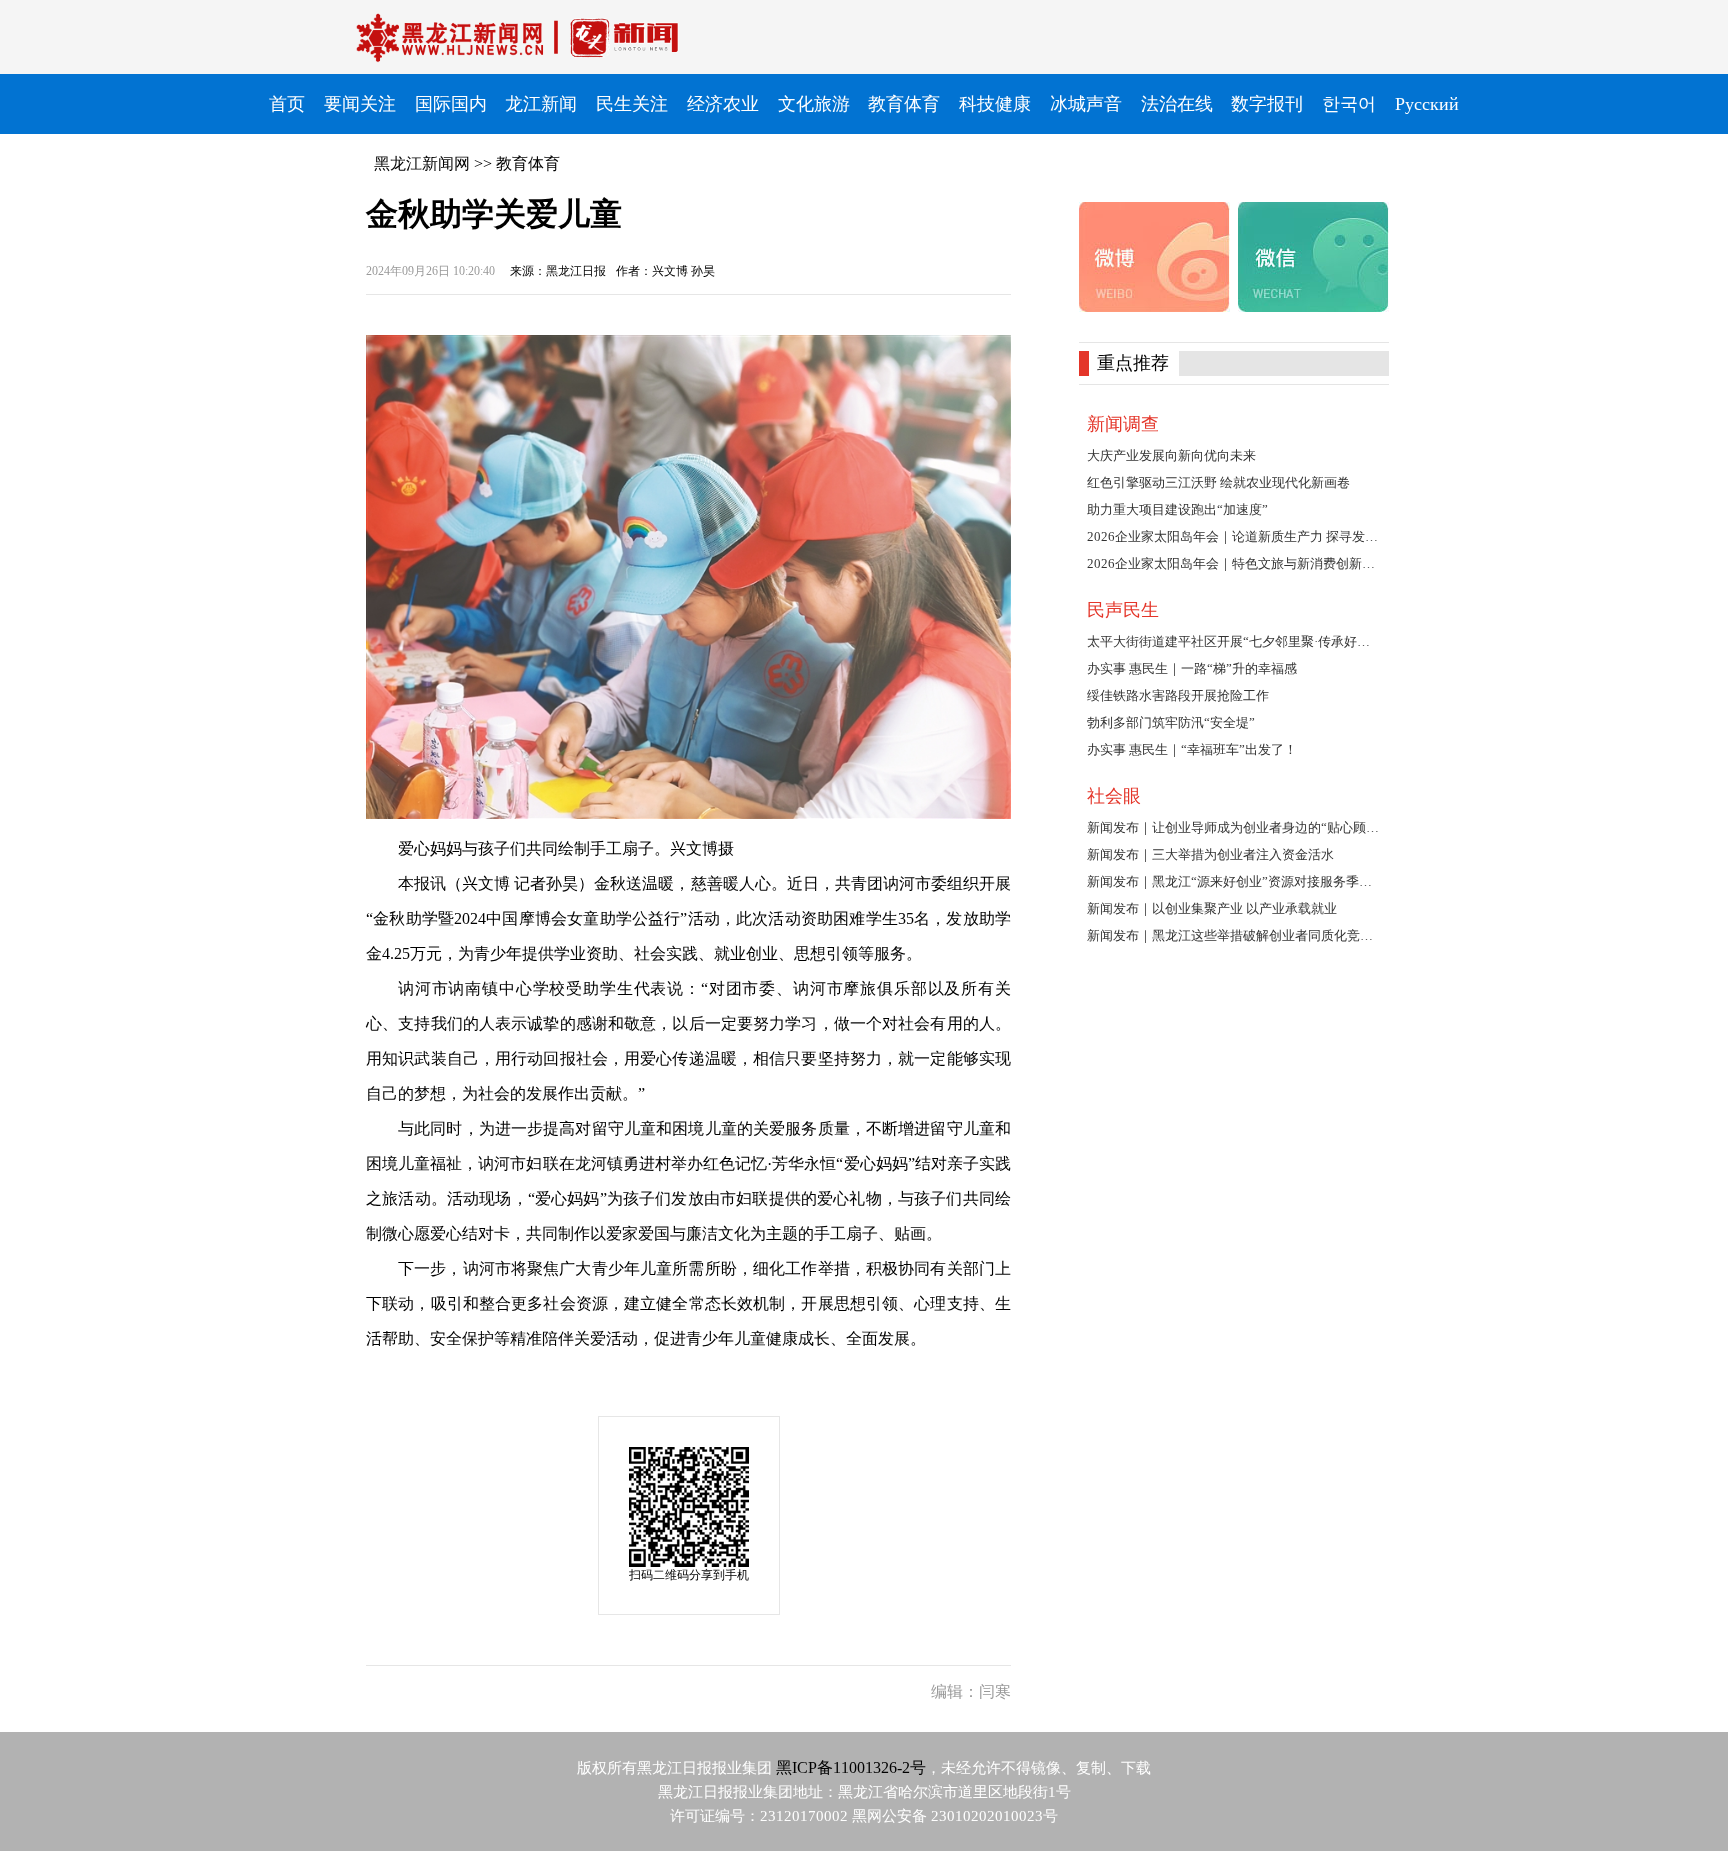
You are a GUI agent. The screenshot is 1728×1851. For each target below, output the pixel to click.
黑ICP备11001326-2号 (851, 1767)
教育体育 (528, 163)
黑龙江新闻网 (422, 163)
